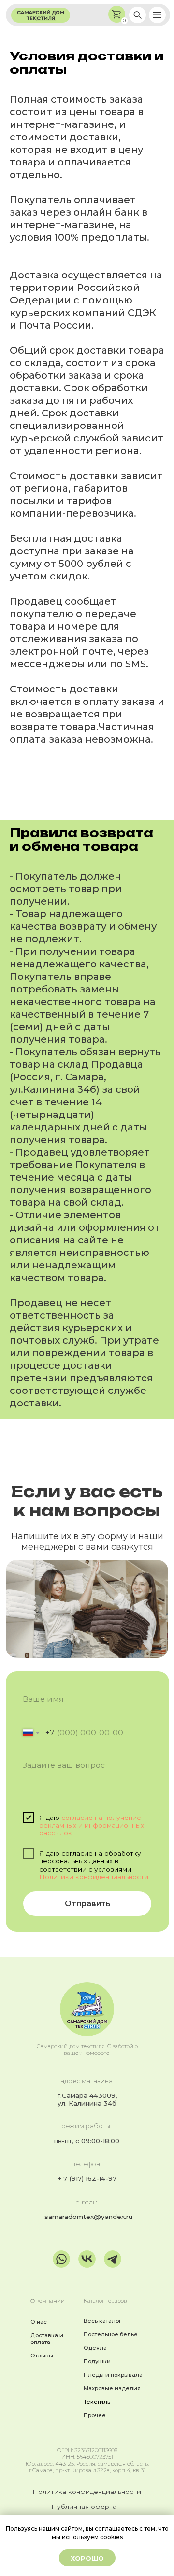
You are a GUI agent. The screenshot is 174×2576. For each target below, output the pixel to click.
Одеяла (95, 2348)
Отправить (87, 1904)
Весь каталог (102, 2321)
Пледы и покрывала (113, 2375)
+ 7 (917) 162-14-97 (87, 2178)
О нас (39, 2322)
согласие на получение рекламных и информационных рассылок (92, 1825)
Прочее (95, 2415)
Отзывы (42, 2356)
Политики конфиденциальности (94, 1877)
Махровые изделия (112, 2388)
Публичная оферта (84, 2507)
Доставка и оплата (47, 2339)
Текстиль (97, 2402)
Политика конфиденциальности (87, 2492)
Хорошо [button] (87, 2558)
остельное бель (111, 2334)
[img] (138, 15)
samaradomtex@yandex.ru (88, 2217)
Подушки (97, 2361)
